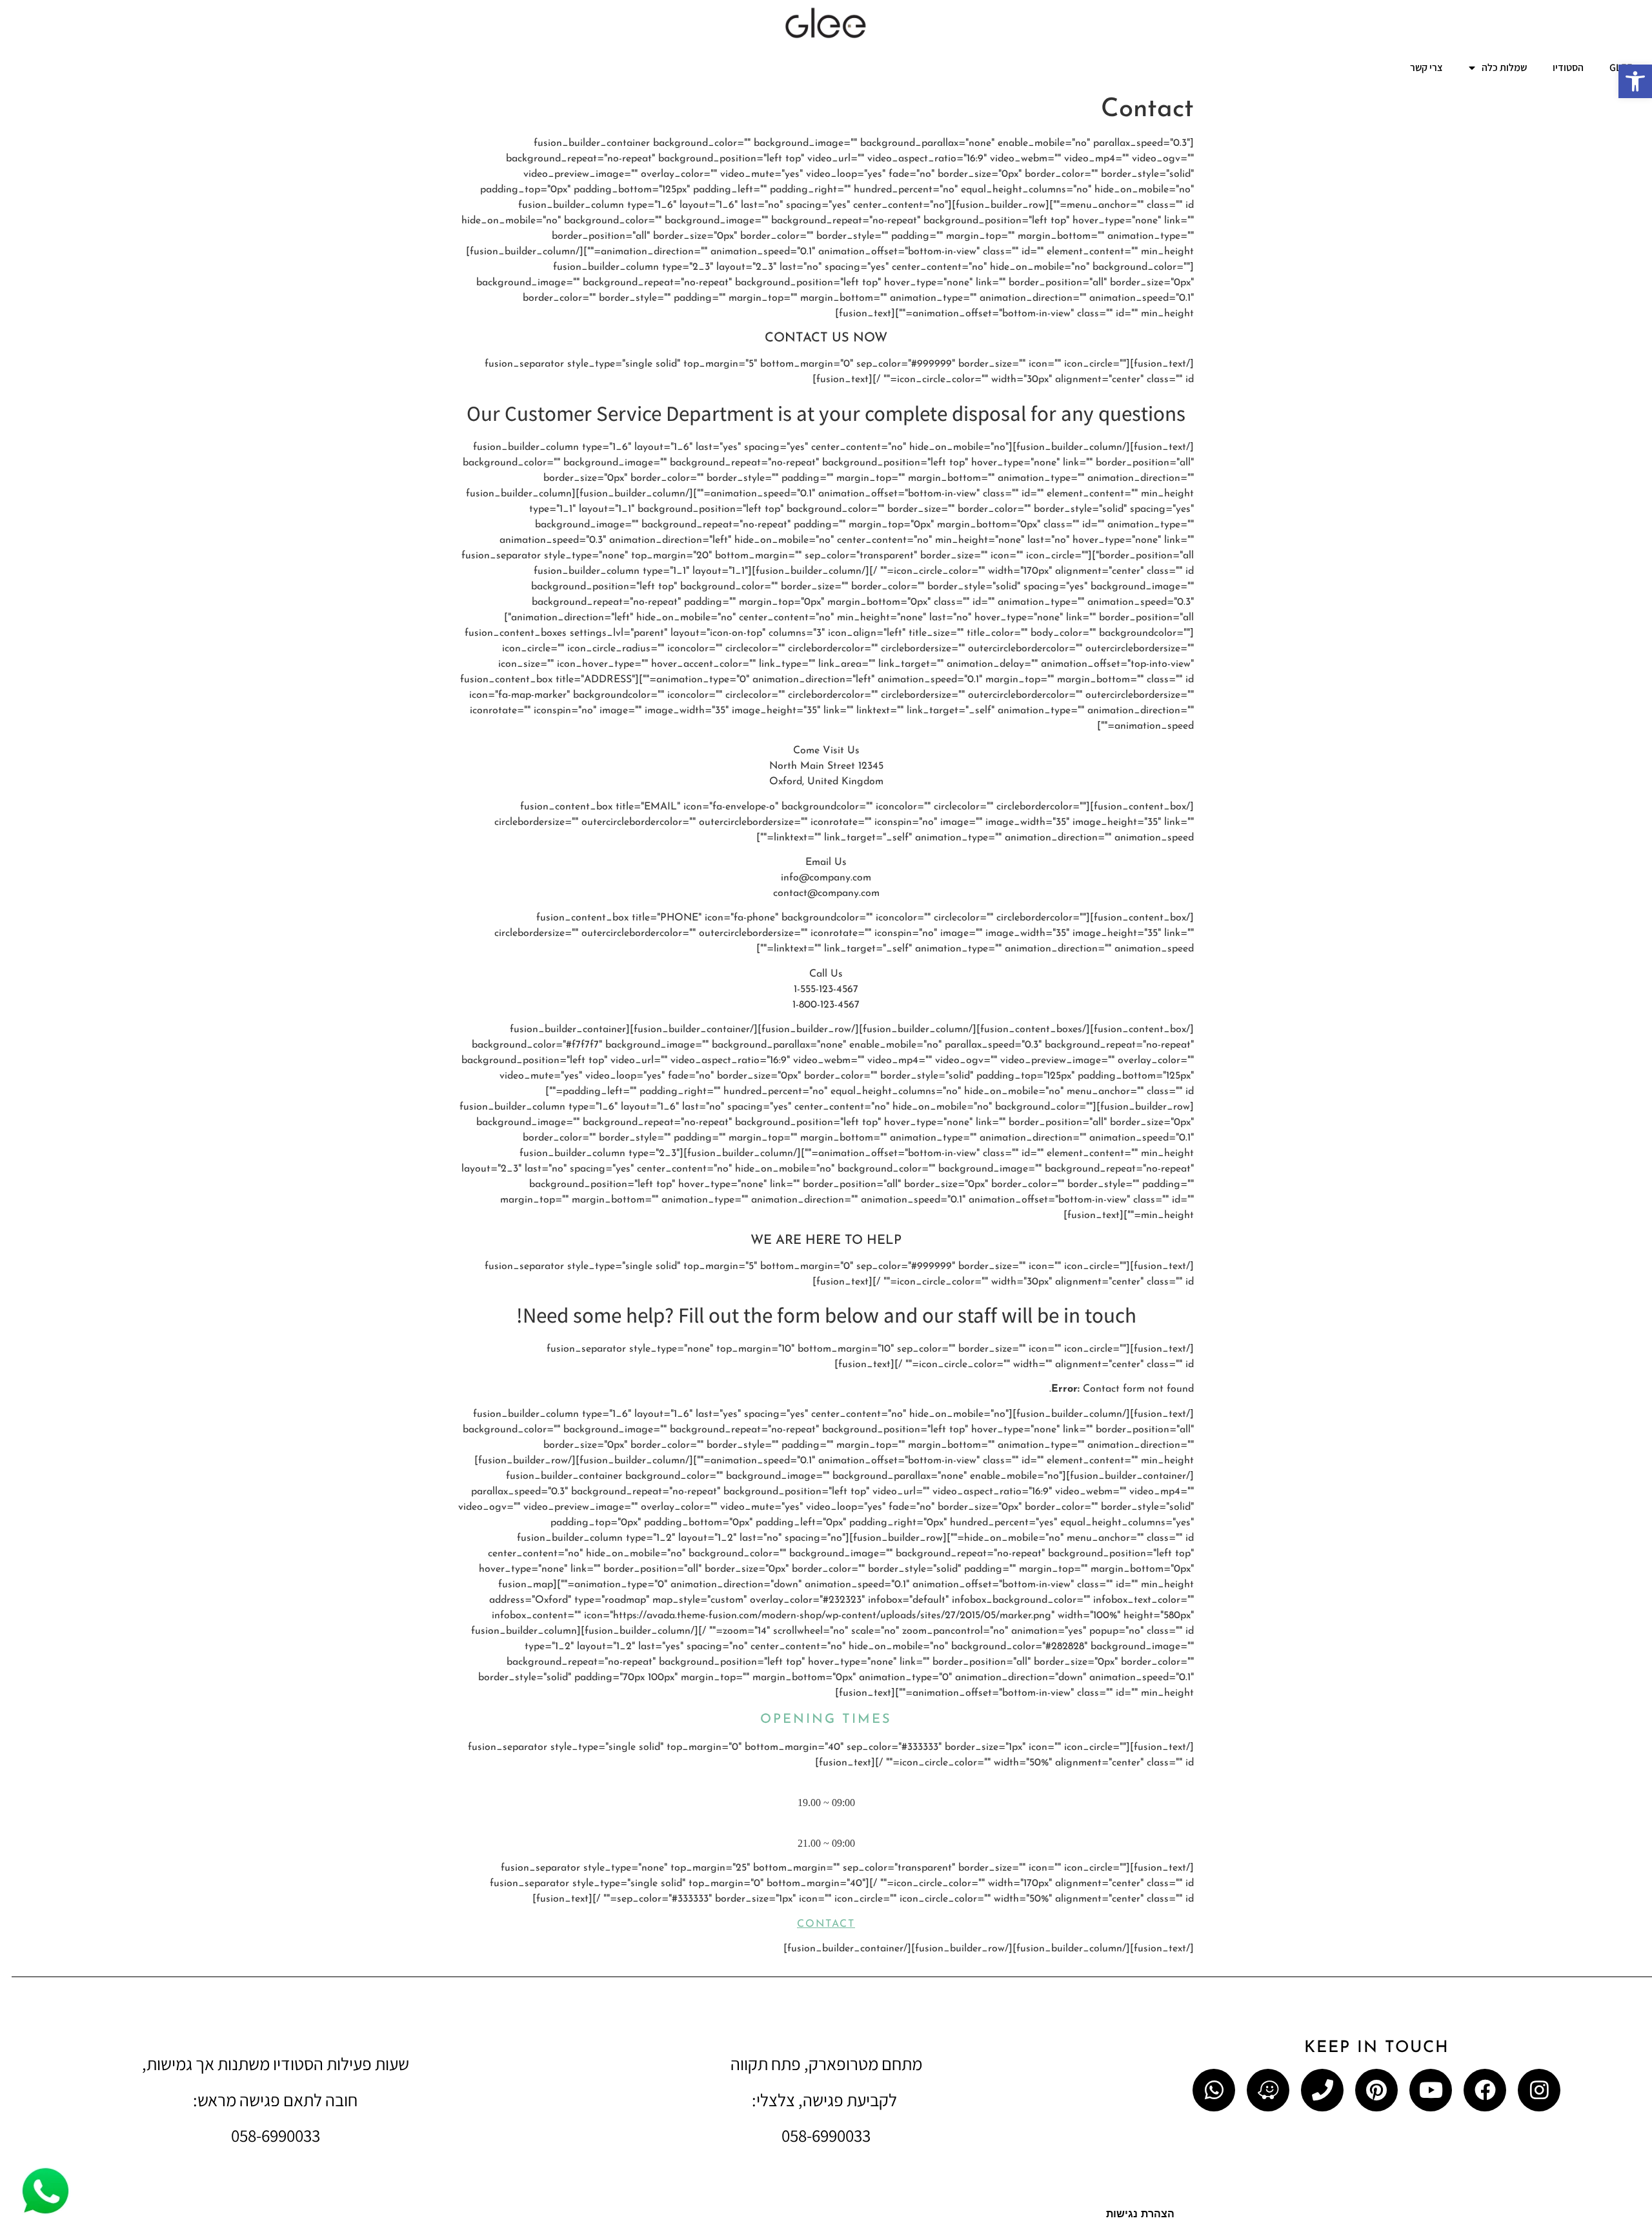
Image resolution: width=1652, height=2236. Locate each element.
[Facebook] (1485, 2090)
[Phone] (1322, 2090)
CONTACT (826, 1924)
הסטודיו (1568, 67)
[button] (1635, 81)
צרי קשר (1426, 67)
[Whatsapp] (1214, 2090)
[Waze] (1268, 2090)
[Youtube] (1431, 2090)
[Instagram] (1539, 2090)
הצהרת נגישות (1140, 2215)
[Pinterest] (1376, 2090)
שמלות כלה (1504, 67)
